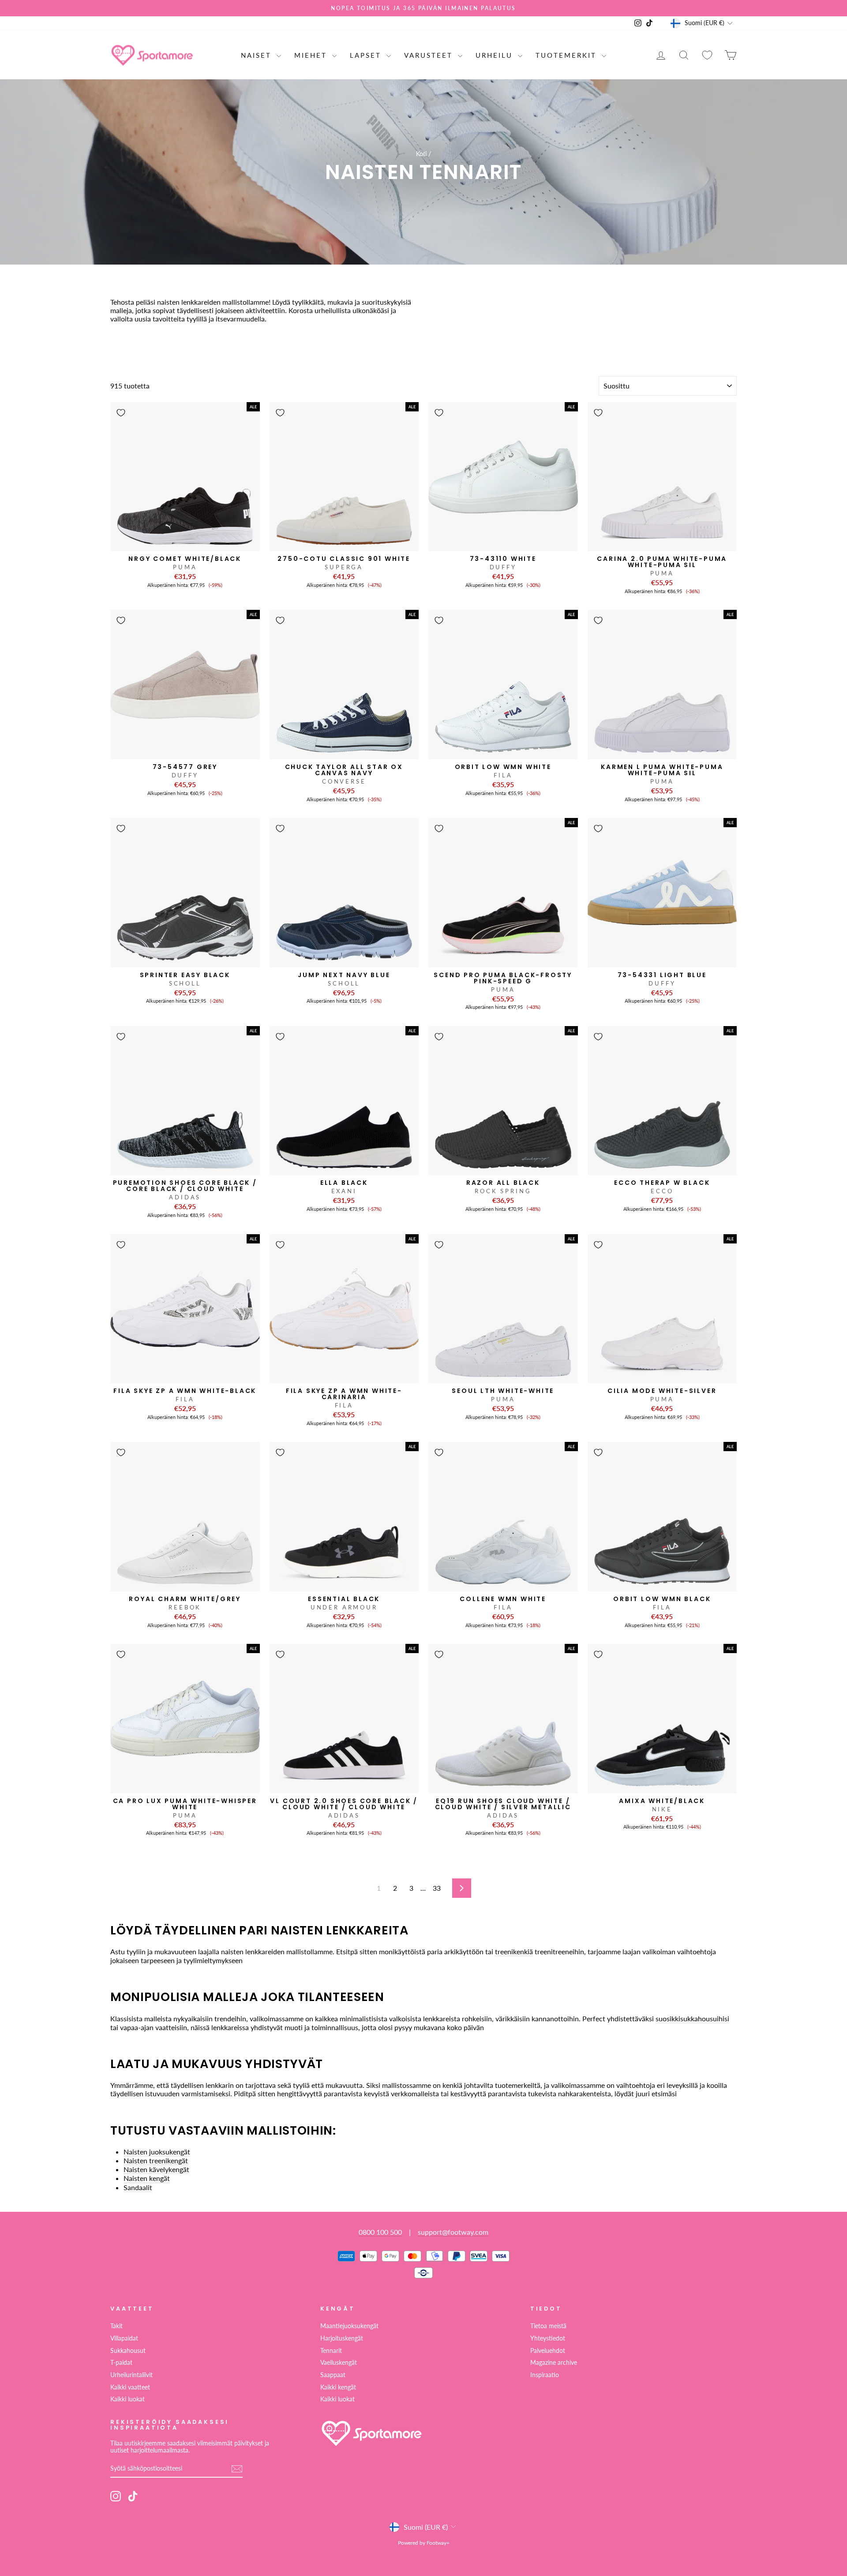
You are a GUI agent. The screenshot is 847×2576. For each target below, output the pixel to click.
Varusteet (430, 55)
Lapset (367, 55)
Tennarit (331, 2351)
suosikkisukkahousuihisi (692, 2018)
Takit (116, 2326)
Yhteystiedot (548, 2338)
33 (437, 1888)
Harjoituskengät (342, 2338)
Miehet (312, 55)
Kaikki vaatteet (130, 2387)
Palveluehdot (548, 2351)
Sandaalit (138, 2187)
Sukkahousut (128, 2351)
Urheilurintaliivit (131, 2375)
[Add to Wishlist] (121, 413)
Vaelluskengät (339, 2363)
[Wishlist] (707, 55)
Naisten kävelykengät (156, 2169)
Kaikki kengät (338, 2387)
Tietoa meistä (548, 2326)
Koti (421, 154)
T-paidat (121, 2363)
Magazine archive (554, 2363)
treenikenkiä (514, 1951)
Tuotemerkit (568, 55)
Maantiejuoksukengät (349, 2326)
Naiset (258, 55)
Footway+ (438, 2543)
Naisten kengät (147, 2178)
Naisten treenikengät (156, 2160)
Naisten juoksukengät (157, 2152)
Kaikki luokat (127, 2399)
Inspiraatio (545, 2375)
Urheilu (496, 55)
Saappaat (333, 2375)
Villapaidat (124, 2338)
